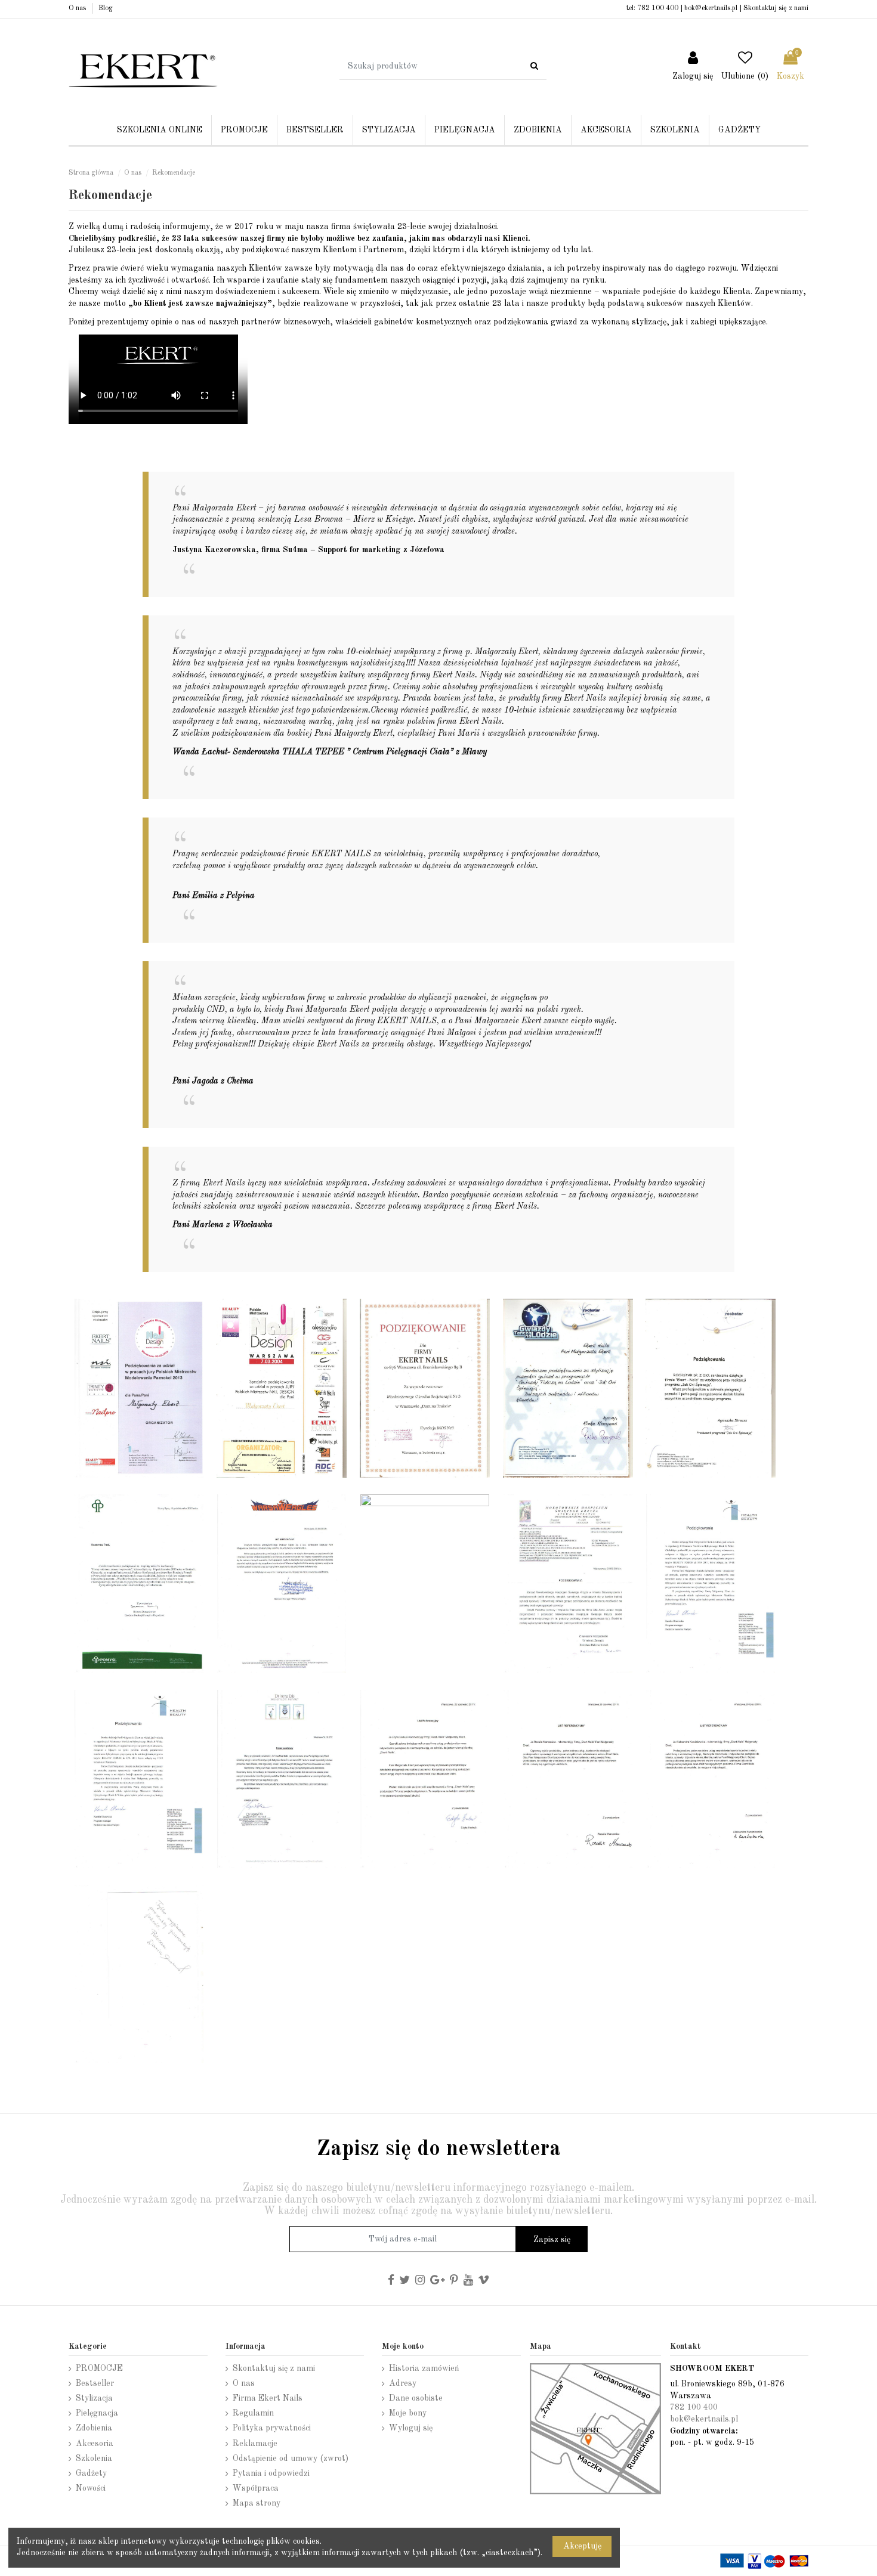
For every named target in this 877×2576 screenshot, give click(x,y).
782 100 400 (658, 8)
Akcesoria (95, 2444)
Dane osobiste (416, 2398)
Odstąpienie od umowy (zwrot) (291, 2459)
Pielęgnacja (97, 2413)
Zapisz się (552, 2240)
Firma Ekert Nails (268, 2398)
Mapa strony (257, 2503)
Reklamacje (255, 2444)
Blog (106, 8)
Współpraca (256, 2488)
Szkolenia (94, 2459)
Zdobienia (94, 2428)
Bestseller (95, 2383)
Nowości (91, 2488)
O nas (78, 8)
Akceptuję (582, 2546)
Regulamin (253, 2413)
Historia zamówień (424, 2368)
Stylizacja (94, 2398)
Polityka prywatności (272, 2428)
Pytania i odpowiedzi (271, 2473)
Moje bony (408, 2413)
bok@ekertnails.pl (711, 8)
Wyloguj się (411, 2428)
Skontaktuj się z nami (776, 8)
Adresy (403, 2383)
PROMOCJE (99, 2368)
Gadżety (91, 2473)
